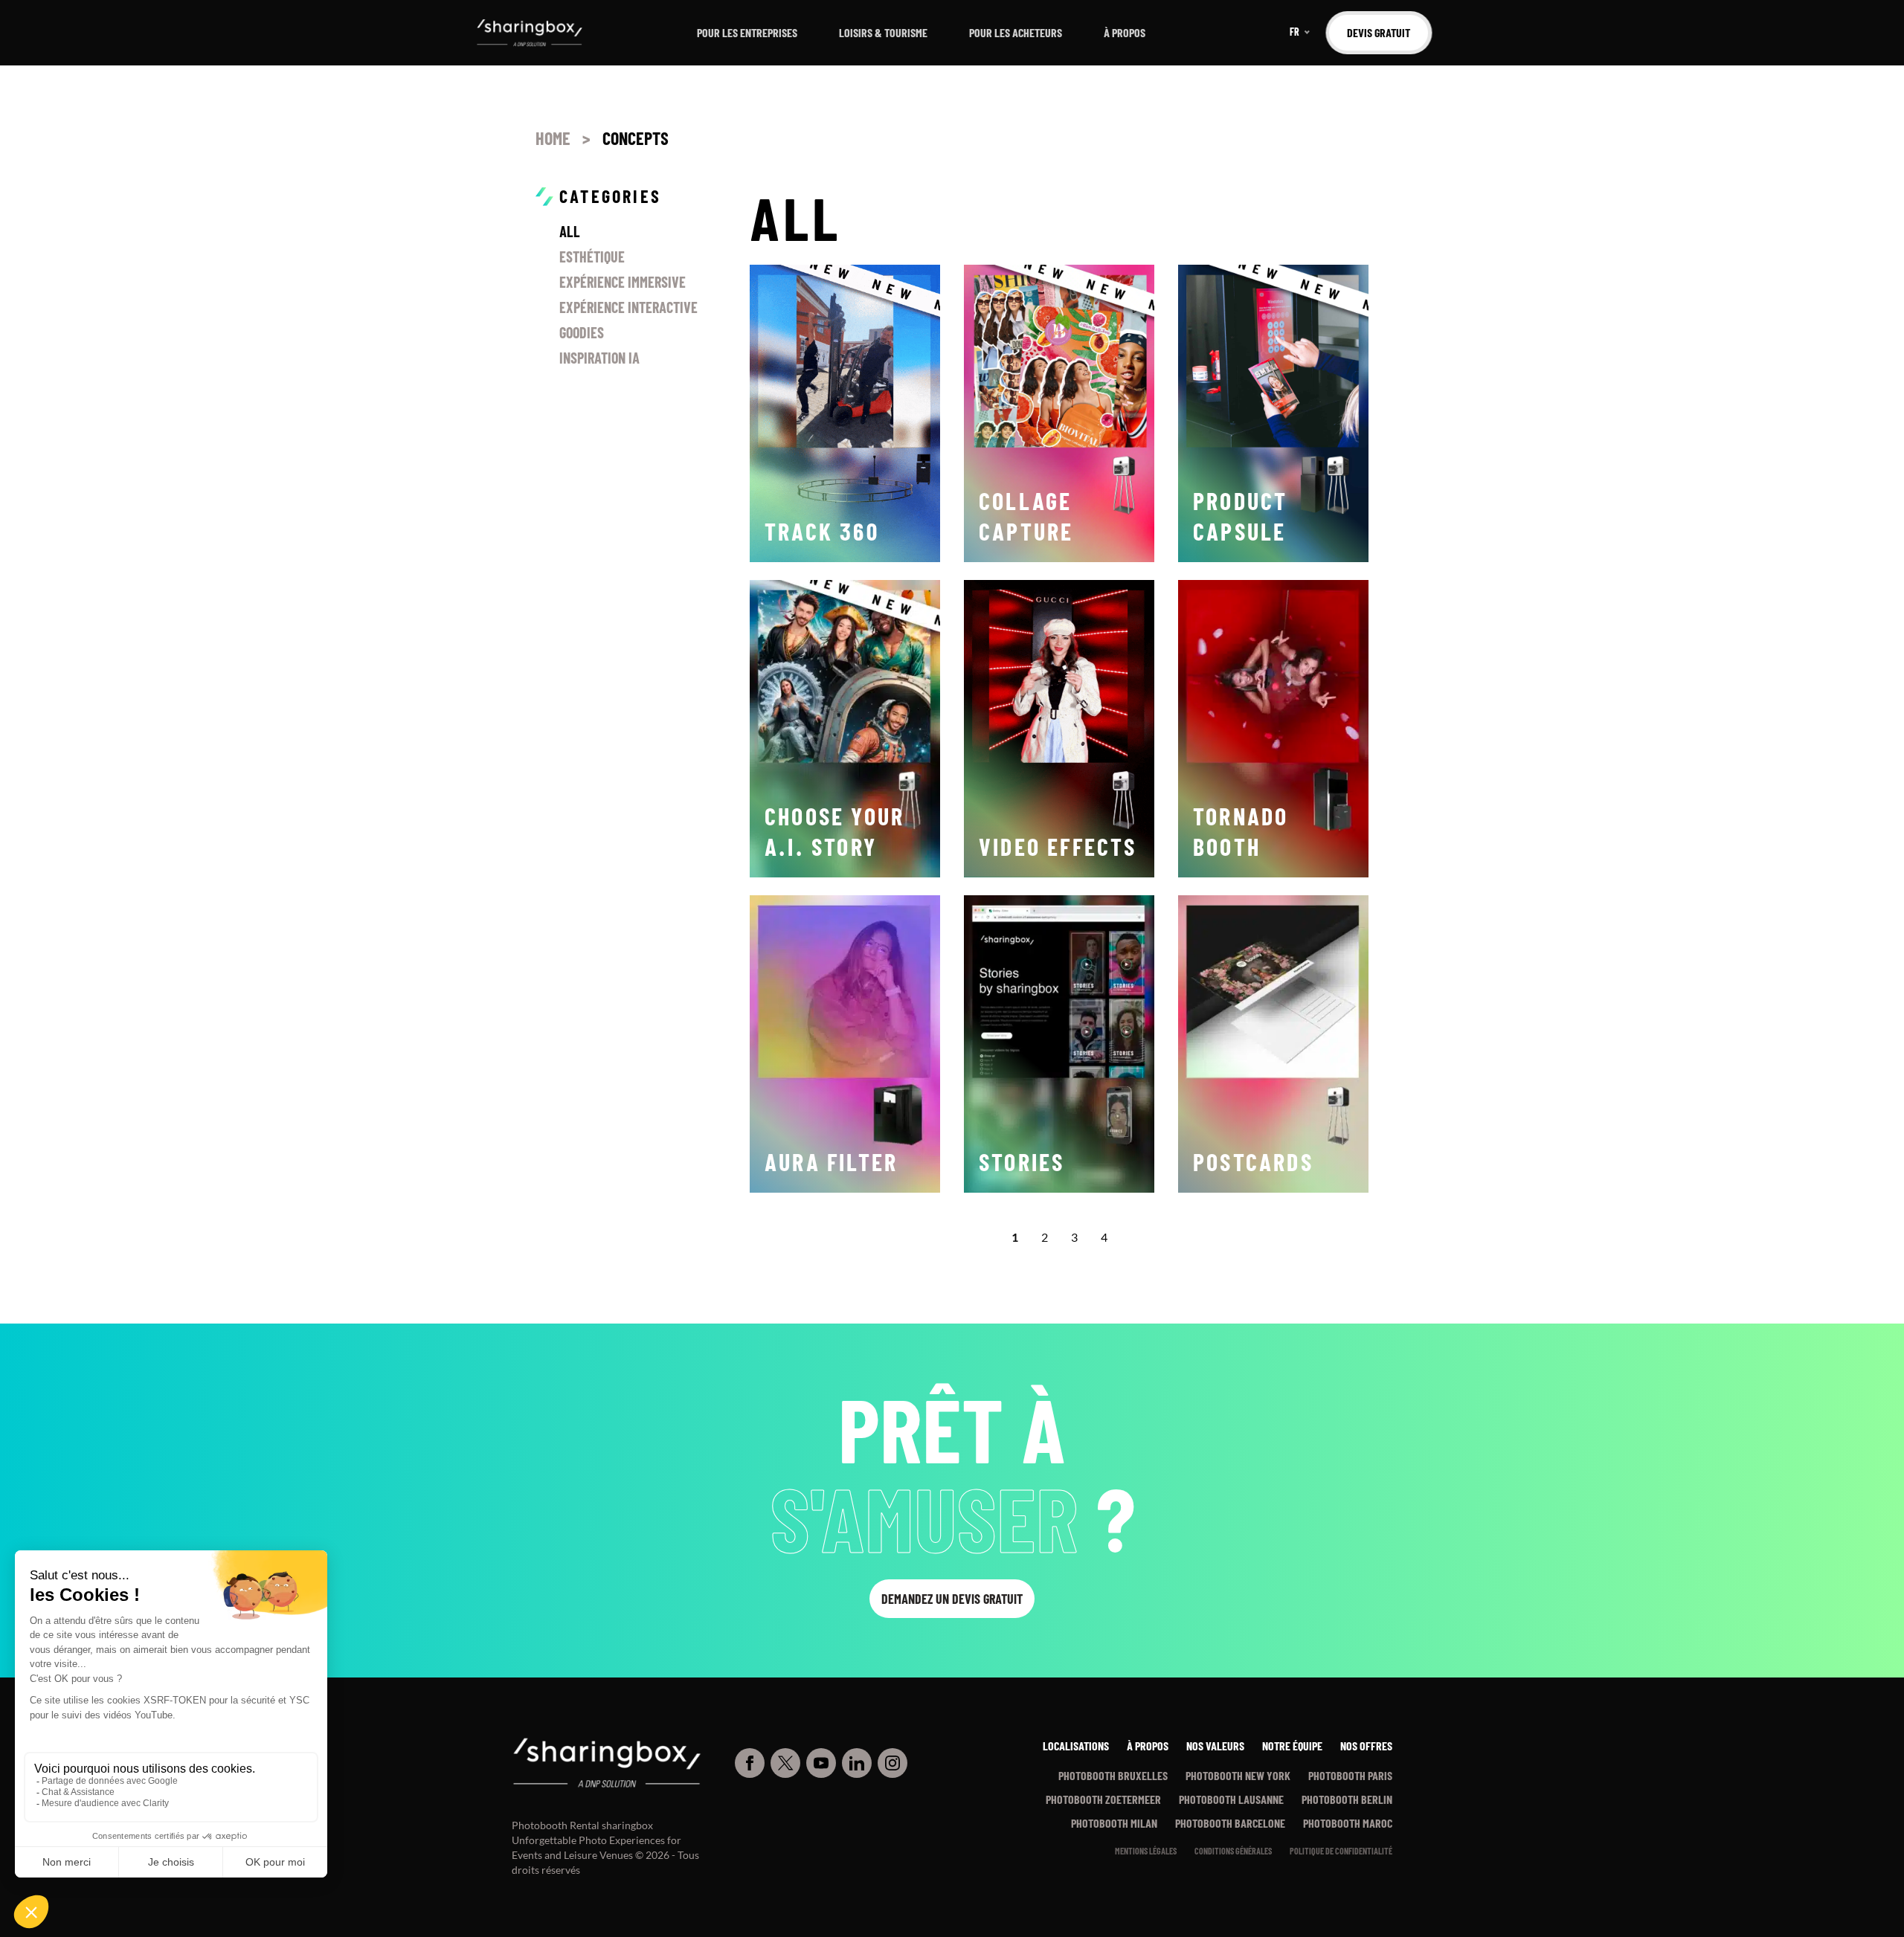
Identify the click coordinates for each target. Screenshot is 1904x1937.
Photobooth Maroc (1348, 1823)
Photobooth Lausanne (1231, 1799)
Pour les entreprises (747, 32)
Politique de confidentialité (1341, 1851)
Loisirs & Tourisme (883, 32)
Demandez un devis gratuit (952, 1599)
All (570, 231)
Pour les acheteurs (1016, 32)
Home (553, 138)
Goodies (582, 332)
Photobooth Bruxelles (1113, 1775)
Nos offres (1366, 1746)
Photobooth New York (1238, 1775)
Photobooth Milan (1114, 1823)
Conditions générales (1233, 1851)
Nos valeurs (1215, 1746)
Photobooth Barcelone (1230, 1823)
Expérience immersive (623, 282)
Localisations (1076, 1746)
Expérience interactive (628, 307)
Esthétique (592, 257)
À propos (1125, 32)
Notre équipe (1292, 1746)
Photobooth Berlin (1347, 1799)
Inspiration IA (599, 358)
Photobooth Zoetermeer (1103, 1799)
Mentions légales (1146, 1851)
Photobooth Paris (1350, 1775)
